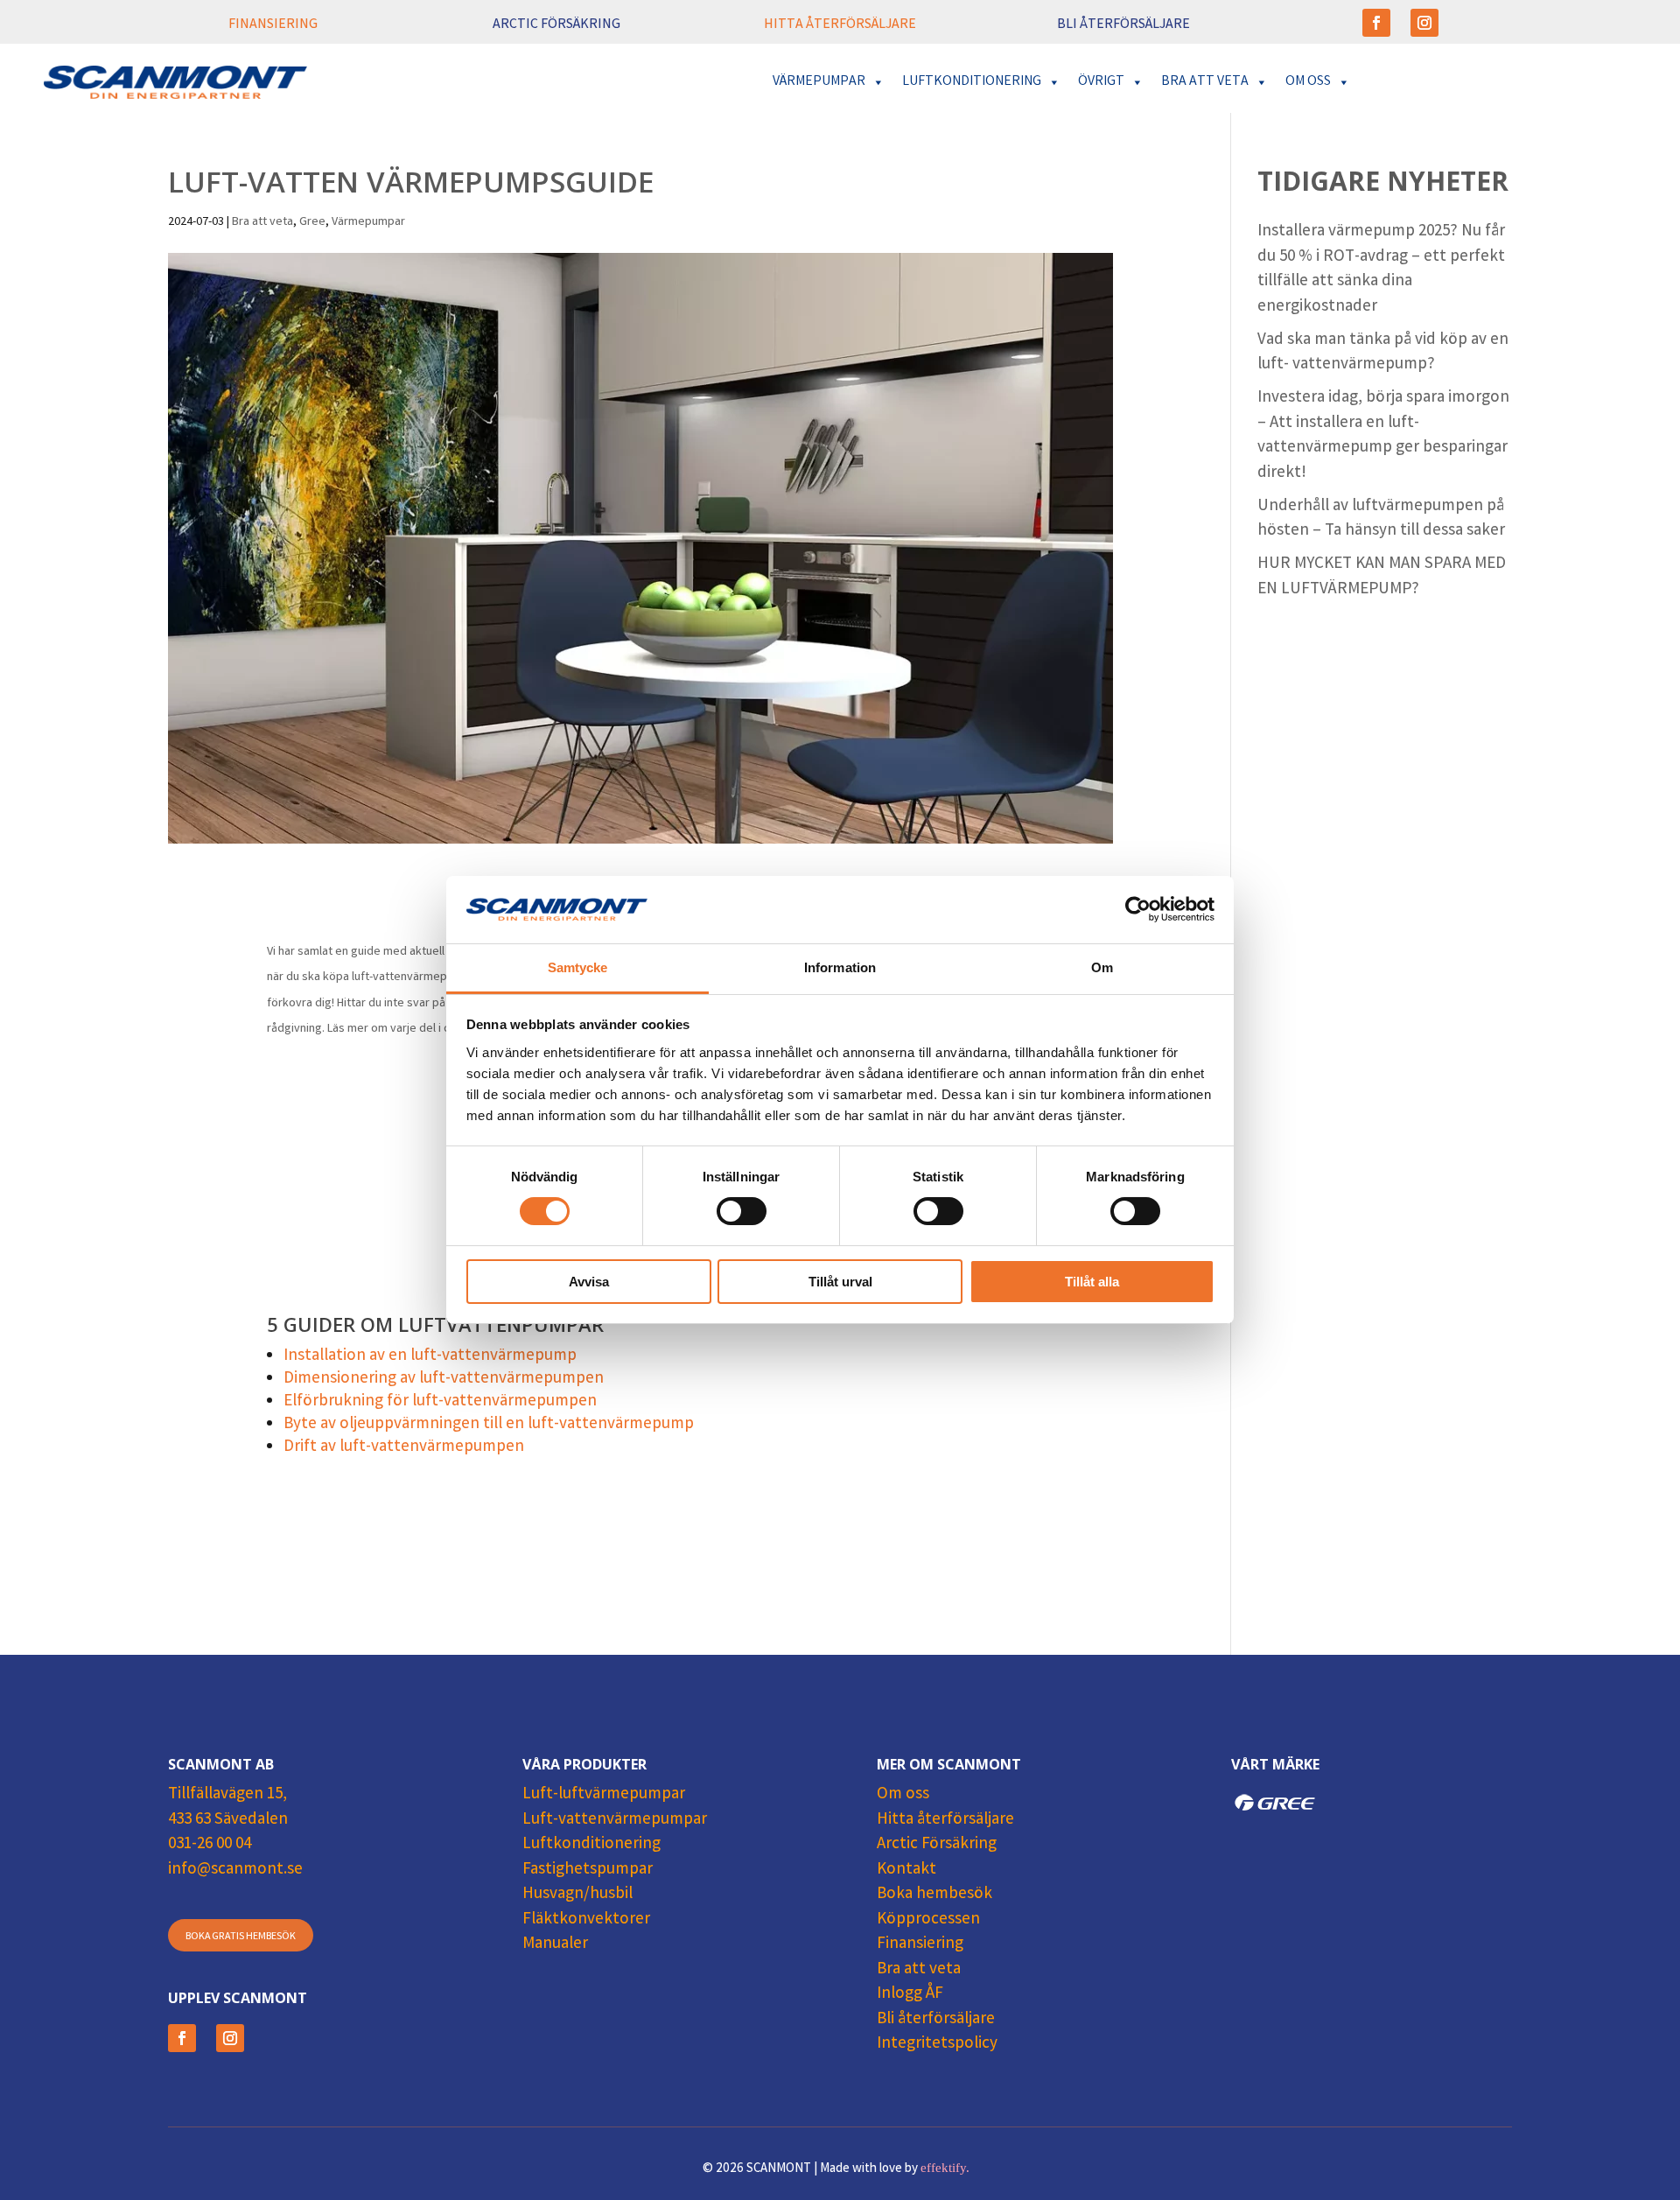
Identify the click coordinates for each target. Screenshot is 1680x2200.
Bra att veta (262, 222)
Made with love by (895, 2169)
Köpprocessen (928, 1920)
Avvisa (589, 1282)
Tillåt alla (1092, 1282)
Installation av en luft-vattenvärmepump (430, 1356)
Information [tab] (840, 967)
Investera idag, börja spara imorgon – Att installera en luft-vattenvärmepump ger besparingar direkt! (1383, 436)
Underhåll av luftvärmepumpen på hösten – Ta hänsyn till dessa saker (1381, 519)
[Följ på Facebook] (1376, 23)
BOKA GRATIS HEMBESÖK (241, 1937)
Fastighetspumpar (588, 1870)
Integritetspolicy (937, 2044)
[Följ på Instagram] (1424, 23)
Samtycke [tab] (578, 967)
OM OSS (1308, 82)
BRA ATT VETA (1205, 82)
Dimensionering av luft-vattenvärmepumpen (444, 1379)
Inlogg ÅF (910, 1994)
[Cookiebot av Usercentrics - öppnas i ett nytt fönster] (1138, 909)
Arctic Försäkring (937, 1845)
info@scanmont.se (235, 1870)
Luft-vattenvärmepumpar (615, 1820)
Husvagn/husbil (577, 1895)
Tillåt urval (840, 1282)
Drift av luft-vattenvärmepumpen (404, 1447)
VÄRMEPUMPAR (819, 82)
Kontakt (906, 1870)
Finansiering (920, 1944)
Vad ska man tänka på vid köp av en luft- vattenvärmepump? (1383, 353)
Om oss (903, 1795)
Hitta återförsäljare (945, 1820)
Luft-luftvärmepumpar (604, 1795)
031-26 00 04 (210, 1845)
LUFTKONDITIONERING (972, 82)
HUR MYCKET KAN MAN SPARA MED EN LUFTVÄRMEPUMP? (1382, 577)
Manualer (555, 1944)
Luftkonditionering (591, 1845)
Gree (312, 222)
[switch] (742, 1211)
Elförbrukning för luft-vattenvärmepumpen (440, 1402)
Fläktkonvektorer (586, 1920)
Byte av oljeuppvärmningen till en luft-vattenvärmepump (489, 1425)
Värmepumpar (368, 222)
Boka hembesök (934, 1895)
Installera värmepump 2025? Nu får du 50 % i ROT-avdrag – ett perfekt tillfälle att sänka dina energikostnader (1381, 270)
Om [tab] (1102, 967)
